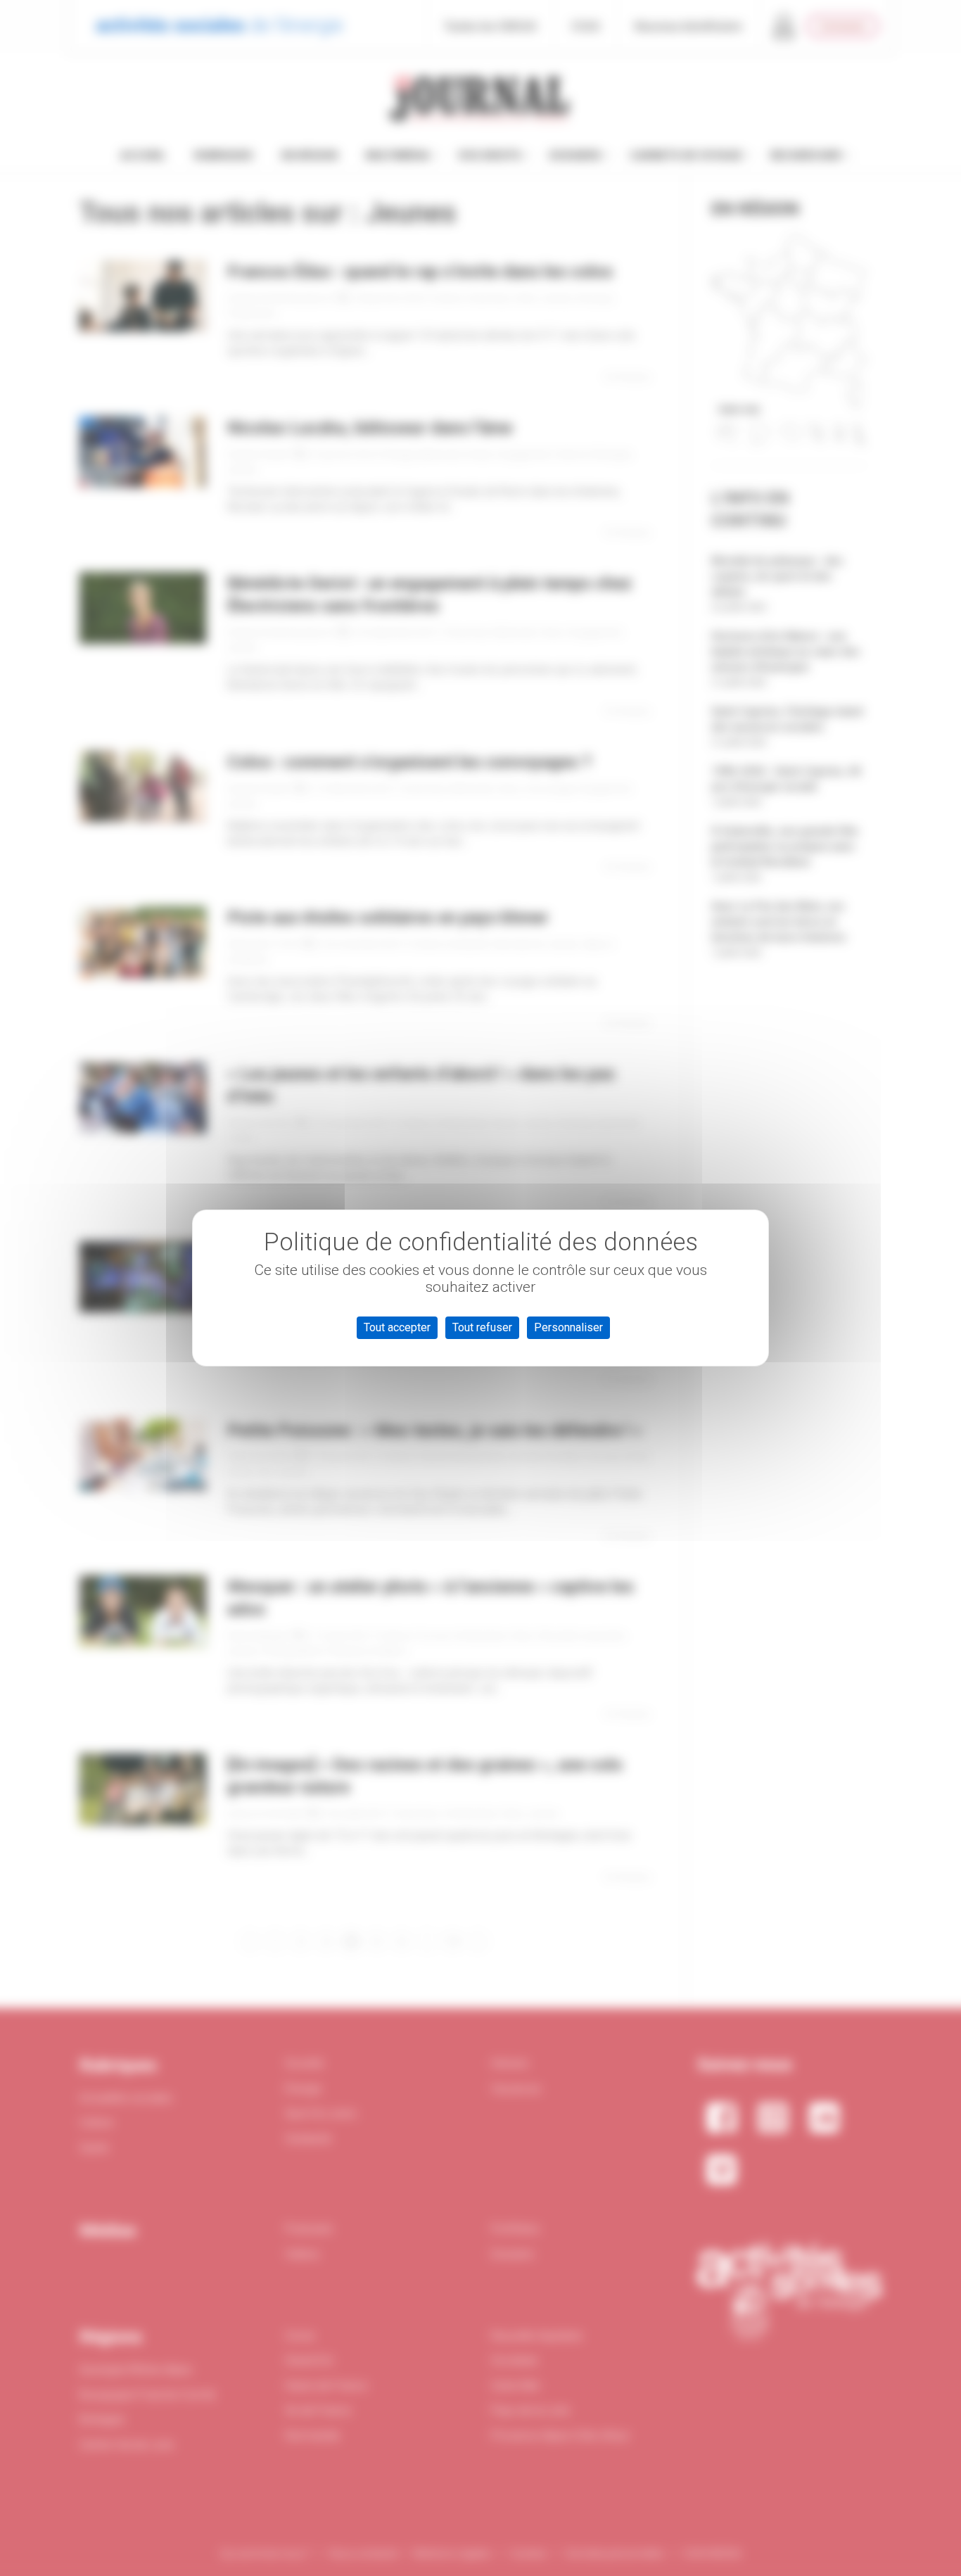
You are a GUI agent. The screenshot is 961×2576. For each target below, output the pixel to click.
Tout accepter (397, 1327)
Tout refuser (482, 1327)
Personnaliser (568, 1327)
